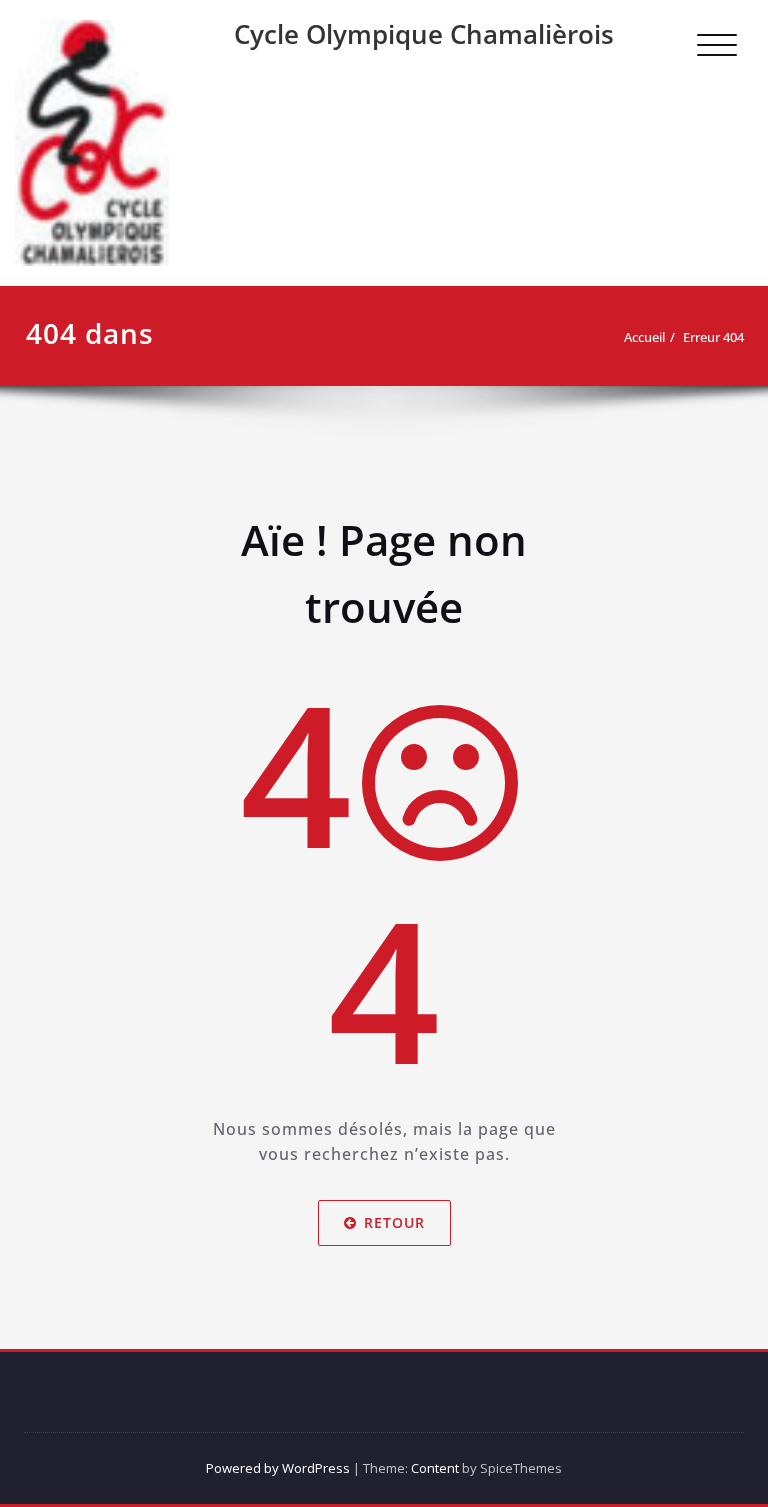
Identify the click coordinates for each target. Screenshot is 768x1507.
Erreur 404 (713, 337)
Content (435, 1468)
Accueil (644, 337)
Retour (394, 1222)
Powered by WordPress (278, 1468)
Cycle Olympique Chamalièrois (424, 34)
